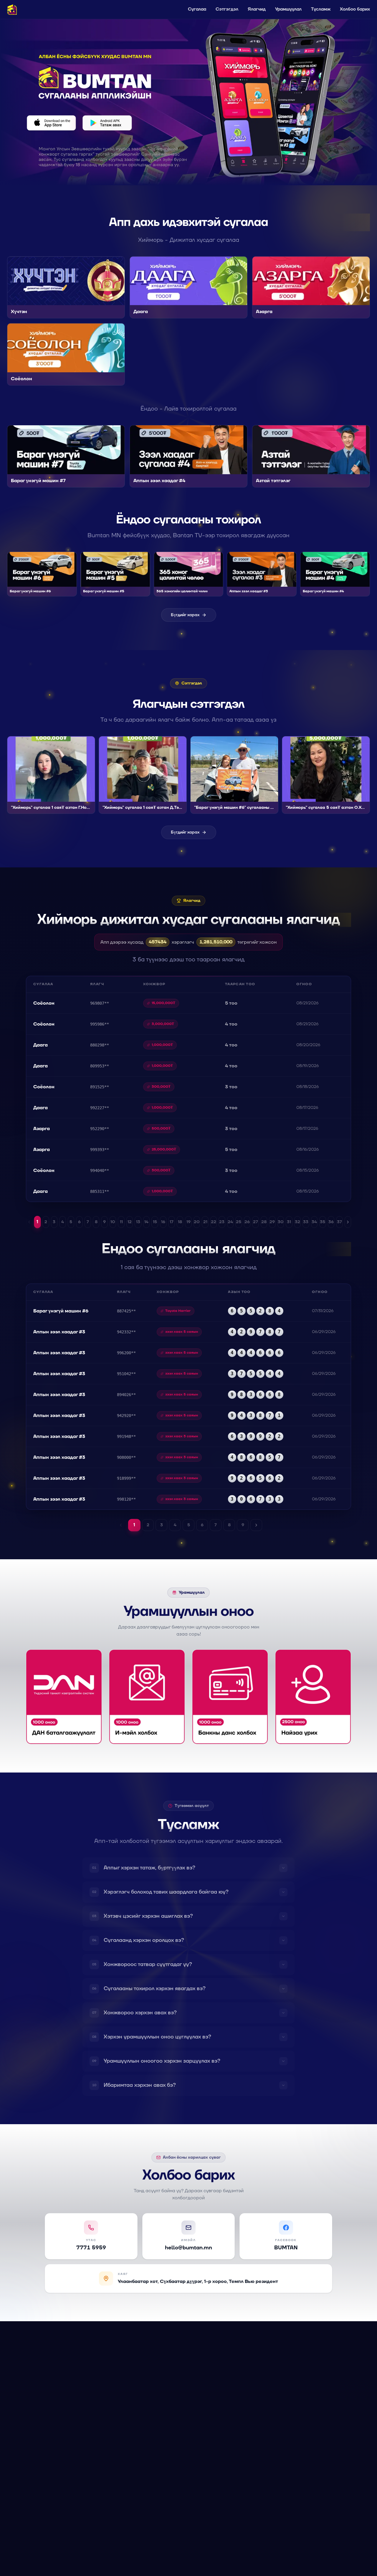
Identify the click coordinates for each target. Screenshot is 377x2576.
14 (146, 1222)
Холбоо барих (355, 9)
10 (113, 1222)
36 (331, 1222)
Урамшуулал (288, 9)
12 (130, 1222)
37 (339, 1222)
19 (188, 1222)
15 (155, 1222)
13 (138, 1222)
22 (214, 1222)
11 (121, 1222)
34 (314, 1222)
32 (297, 1222)
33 (306, 1222)
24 (230, 1222)
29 (272, 1222)
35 (323, 1222)
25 (239, 1222)
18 (180, 1222)
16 (163, 1222)
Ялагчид (257, 9)
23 (222, 1222)
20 (197, 1222)
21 (205, 1222)
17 (172, 1222)
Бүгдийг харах (185, 615)
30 (281, 1222)
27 (256, 1222)
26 (247, 1222)
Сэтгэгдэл (227, 9)
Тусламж (321, 9)
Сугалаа (197, 9)
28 (264, 1222)
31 (289, 1222)
